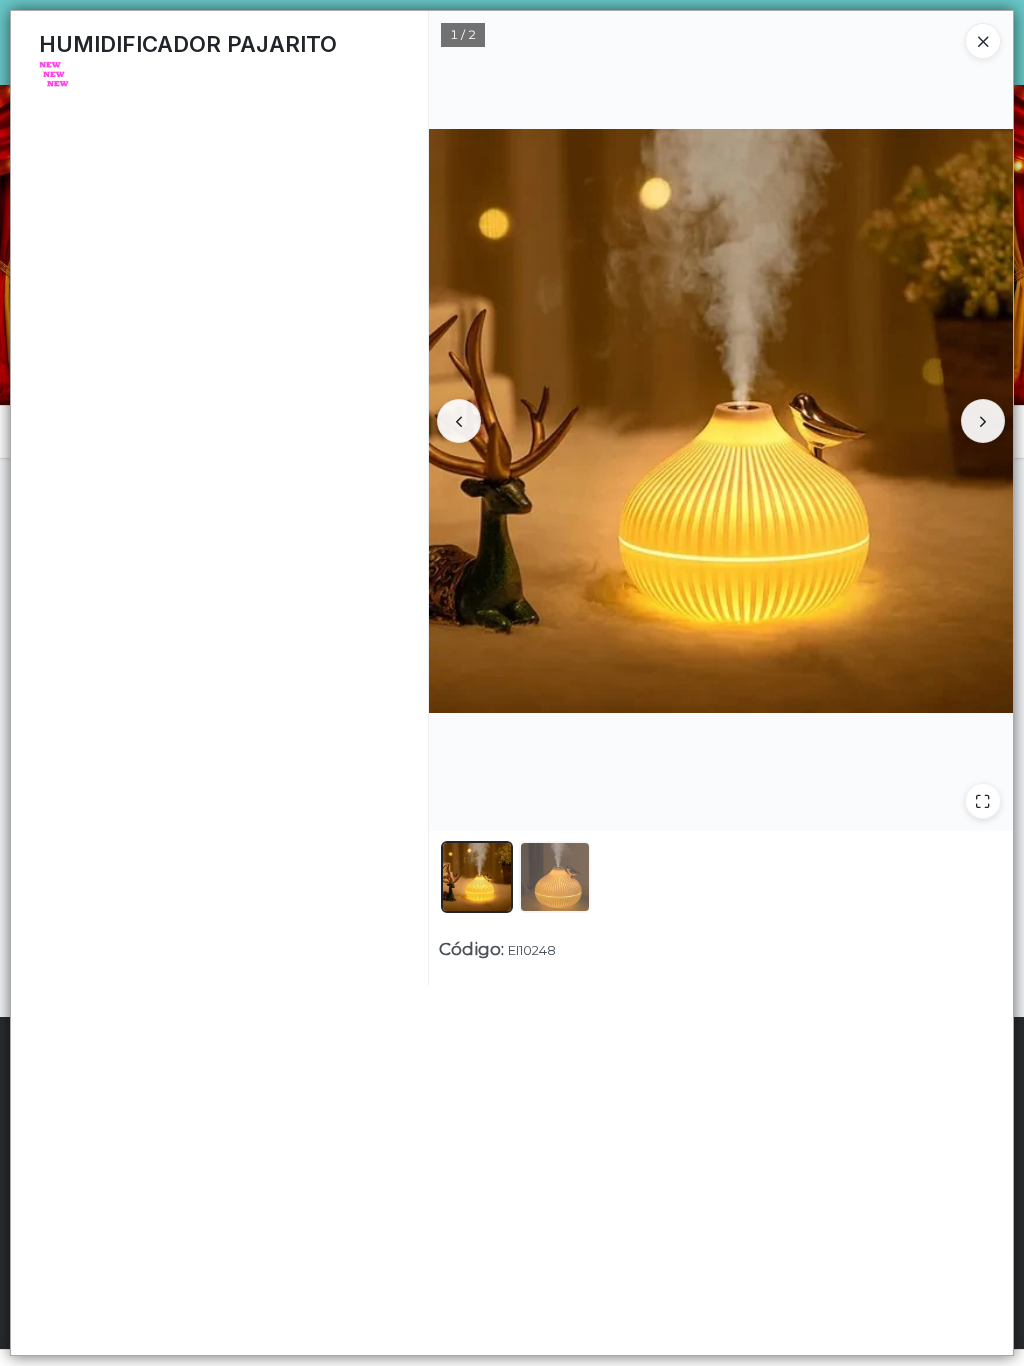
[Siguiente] (983, 421)
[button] (477, 877)
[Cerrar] (983, 41)
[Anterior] (459, 421)
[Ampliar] (983, 801)
